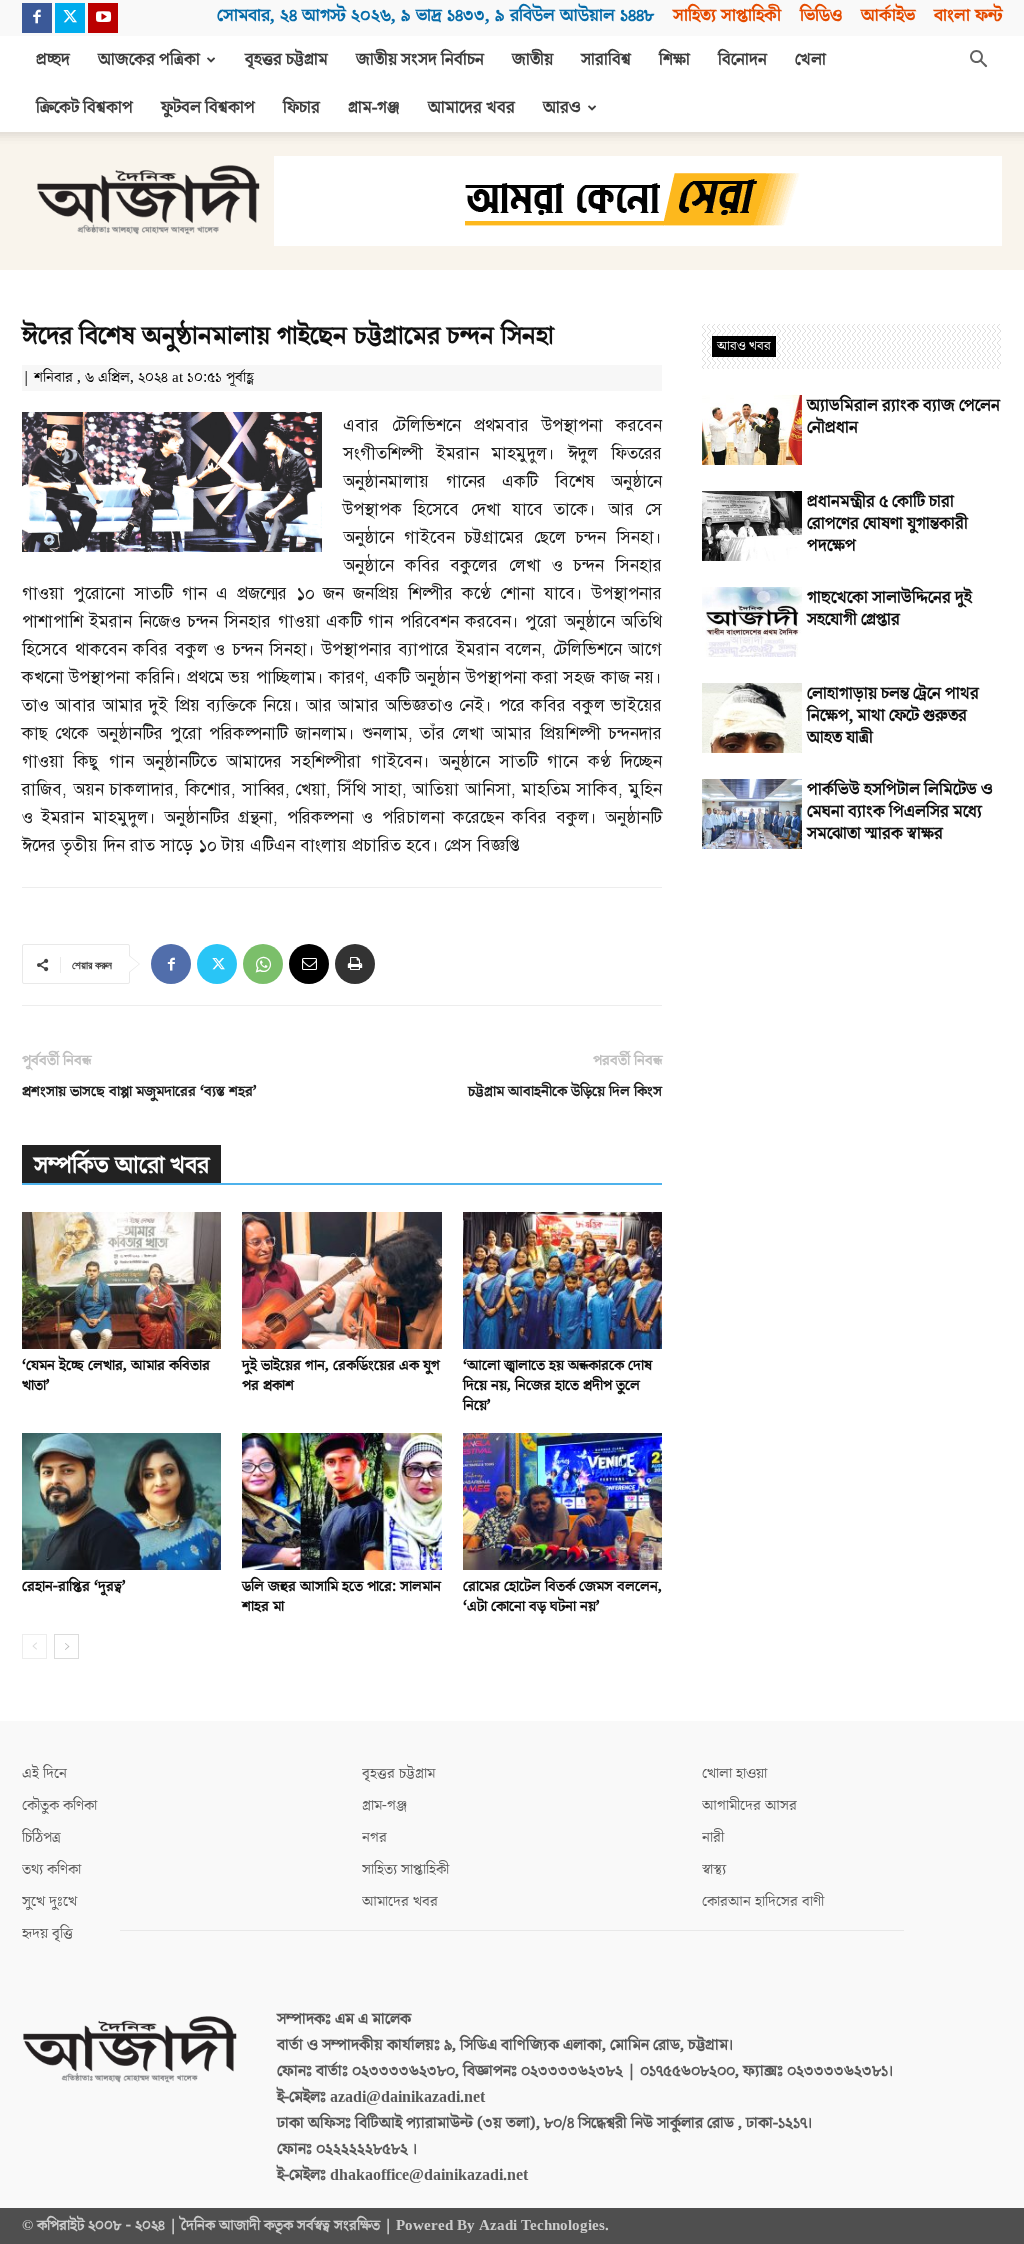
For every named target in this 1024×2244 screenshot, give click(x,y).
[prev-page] (34, 1646)
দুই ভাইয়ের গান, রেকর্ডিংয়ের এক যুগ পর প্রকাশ (341, 1375)
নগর (374, 1837)
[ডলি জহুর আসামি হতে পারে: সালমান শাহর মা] (341, 1501)
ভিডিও (821, 15)
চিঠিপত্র (41, 1837)
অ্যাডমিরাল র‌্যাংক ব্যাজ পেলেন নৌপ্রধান (903, 417)
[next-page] (66, 1646)
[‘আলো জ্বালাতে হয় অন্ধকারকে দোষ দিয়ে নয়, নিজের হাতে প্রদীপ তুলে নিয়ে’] (562, 1280)
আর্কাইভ (888, 15)
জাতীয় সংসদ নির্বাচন (420, 60)
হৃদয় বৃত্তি (47, 1933)
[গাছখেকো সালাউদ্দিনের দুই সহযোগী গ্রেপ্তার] (752, 622)
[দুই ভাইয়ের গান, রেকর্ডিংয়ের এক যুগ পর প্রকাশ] (341, 1280)
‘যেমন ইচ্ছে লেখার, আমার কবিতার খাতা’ (116, 1375)
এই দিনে (44, 1773)
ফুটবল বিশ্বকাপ (208, 108)
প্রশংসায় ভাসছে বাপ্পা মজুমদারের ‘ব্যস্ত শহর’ (139, 1091)
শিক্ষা (674, 60)
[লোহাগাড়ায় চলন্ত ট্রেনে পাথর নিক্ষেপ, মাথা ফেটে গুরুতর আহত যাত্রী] (752, 718)
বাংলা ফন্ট (968, 15)
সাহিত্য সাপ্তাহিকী (727, 15)
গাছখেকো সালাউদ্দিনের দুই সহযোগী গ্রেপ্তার (889, 609)
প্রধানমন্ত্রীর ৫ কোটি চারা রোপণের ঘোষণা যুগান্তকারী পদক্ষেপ (887, 524)
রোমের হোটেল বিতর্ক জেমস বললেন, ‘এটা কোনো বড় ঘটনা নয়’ (562, 1596)
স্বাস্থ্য (714, 1869)
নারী (713, 1837)
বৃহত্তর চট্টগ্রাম (286, 60)
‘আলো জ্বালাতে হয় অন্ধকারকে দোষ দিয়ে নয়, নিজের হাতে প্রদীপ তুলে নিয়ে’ (557, 1385)
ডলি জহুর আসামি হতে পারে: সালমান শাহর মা (341, 1596)
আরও (562, 108)
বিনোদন (742, 60)
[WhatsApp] (263, 964)
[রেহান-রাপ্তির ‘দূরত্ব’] (121, 1501)
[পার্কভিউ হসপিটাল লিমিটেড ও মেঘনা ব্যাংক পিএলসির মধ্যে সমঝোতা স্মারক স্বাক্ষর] (752, 814)
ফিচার (301, 108)
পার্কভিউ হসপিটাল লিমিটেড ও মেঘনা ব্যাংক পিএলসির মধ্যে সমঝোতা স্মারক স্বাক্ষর (900, 812)
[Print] (355, 964)
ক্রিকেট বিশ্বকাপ (84, 108)
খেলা (810, 60)
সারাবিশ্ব (606, 60)
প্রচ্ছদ (53, 60)
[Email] (309, 964)
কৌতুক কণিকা (59, 1805)
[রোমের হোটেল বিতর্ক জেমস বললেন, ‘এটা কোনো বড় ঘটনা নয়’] (562, 1501)
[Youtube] (103, 18)
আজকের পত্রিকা (149, 60)
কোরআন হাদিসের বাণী (763, 1901)
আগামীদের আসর (749, 1805)
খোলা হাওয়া (734, 1773)
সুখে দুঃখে (49, 1901)
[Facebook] (37, 18)
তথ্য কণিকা (51, 1869)
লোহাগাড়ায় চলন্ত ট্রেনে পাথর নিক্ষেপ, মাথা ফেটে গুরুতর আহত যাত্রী (893, 716)
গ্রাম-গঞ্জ (374, 108)
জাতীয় (532, 60)
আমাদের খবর (471, 108)
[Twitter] (70, 18)
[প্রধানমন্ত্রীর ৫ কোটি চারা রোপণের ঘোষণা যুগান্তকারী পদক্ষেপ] (752, 526)
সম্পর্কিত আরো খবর (121, 1165)
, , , (435, 15)
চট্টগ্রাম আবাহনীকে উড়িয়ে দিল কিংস (565, 1091)
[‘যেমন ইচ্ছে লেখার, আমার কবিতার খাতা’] (121, 1280)
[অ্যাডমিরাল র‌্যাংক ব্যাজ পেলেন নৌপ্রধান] (752, 430)
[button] (978, 61)
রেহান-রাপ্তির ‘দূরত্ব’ (74, 1586)
